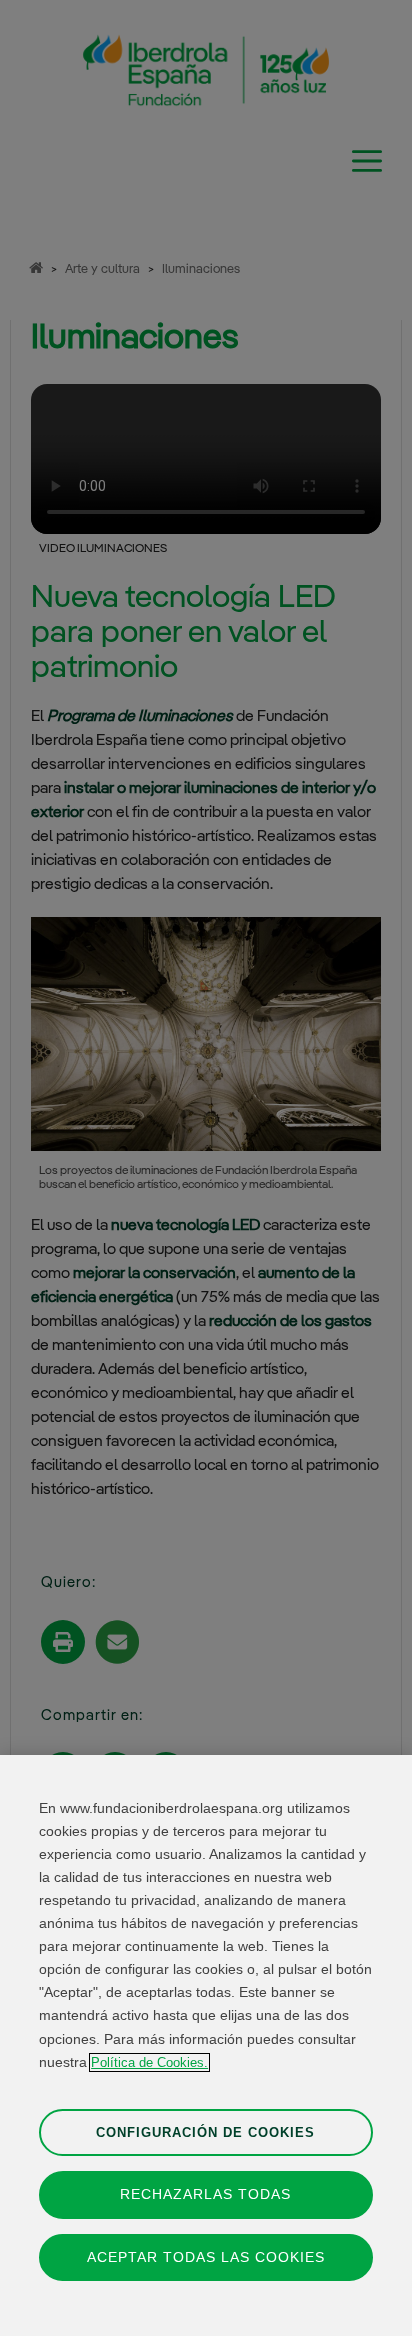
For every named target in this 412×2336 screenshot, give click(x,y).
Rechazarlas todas (205, 2194)
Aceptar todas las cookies (206, 2257)
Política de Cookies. (149, 2062)
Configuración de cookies (205, 2132)
